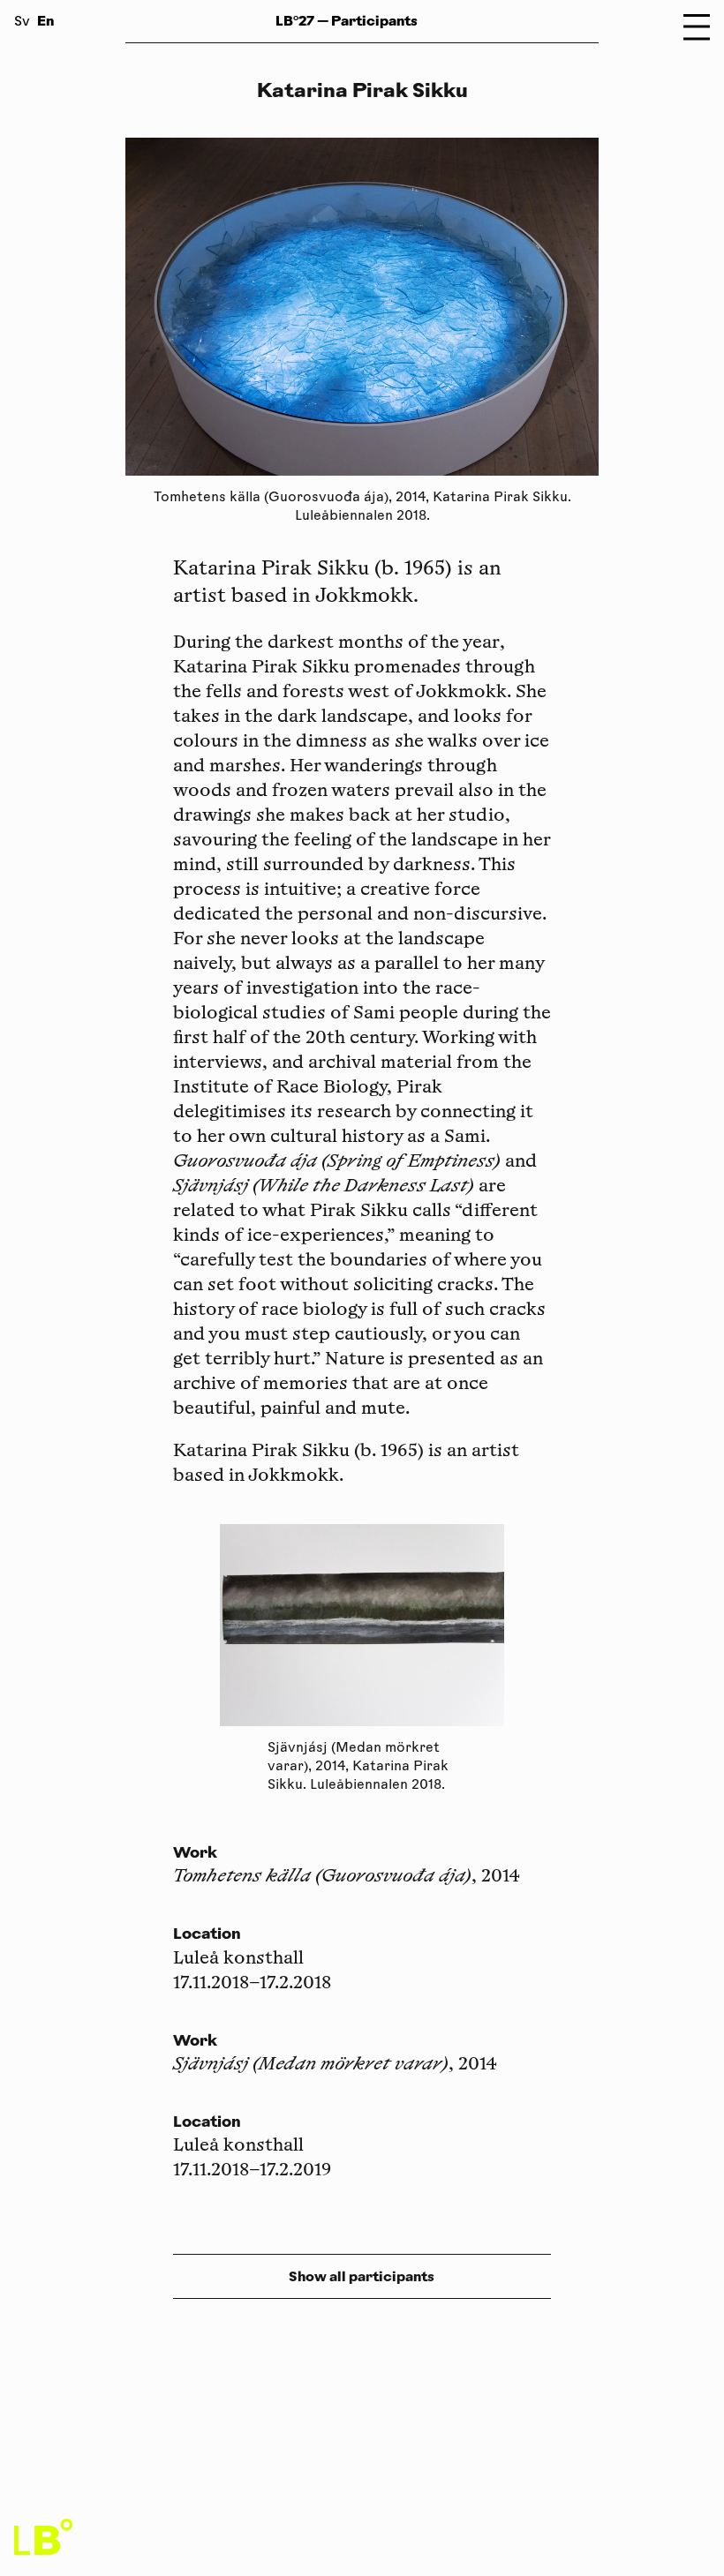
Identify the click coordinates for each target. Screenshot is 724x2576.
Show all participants (362, 2276)
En (45, 21)
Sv (22, 23)
